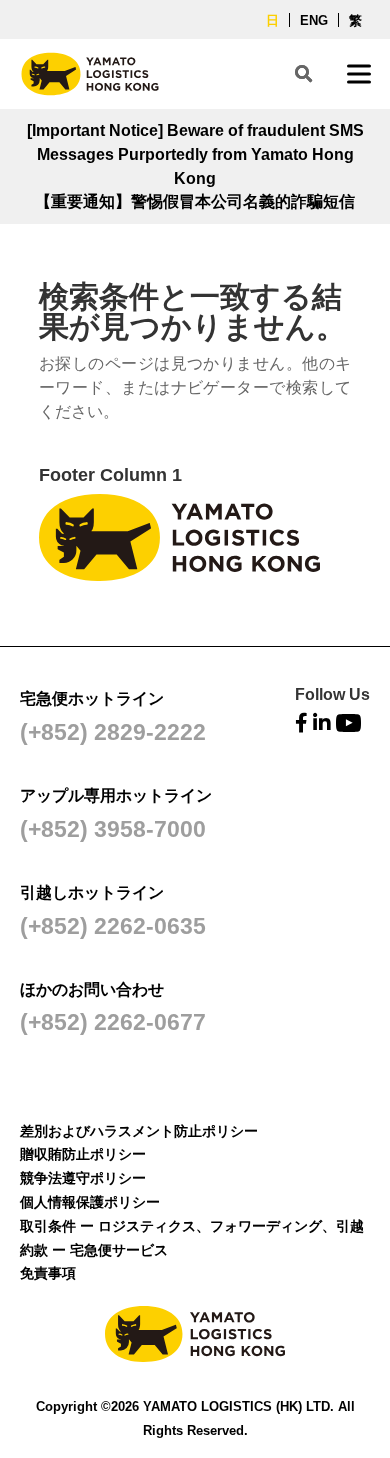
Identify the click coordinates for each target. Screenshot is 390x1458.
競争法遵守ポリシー (83, 1178)
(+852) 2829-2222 (113, 732)
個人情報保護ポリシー (90, 1202)
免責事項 (48, 1273)
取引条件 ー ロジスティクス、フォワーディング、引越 (192, 1226)
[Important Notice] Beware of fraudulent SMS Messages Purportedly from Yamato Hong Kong (195, 154)
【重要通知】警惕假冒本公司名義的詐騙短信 (195, 201)
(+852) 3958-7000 (113, 829)
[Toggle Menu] (359, 73)
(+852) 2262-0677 (113, 1022)
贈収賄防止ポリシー (83, 1154)
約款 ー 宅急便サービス (94, 1250)
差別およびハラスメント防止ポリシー (139, 1131)
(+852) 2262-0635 (113, 926)
